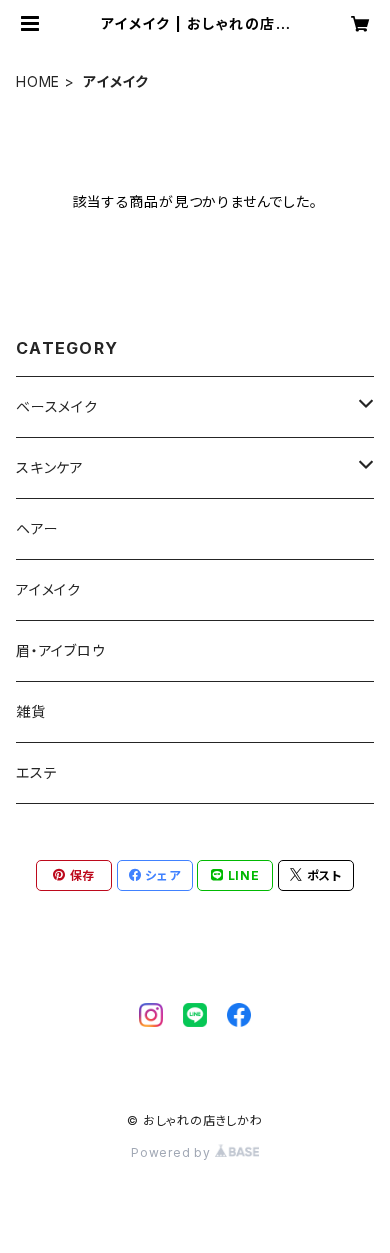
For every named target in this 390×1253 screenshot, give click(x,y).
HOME (38, 81)
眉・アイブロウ (61, 650)
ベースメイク (57, 406)
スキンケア (50, 467)
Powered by (173, 1152)
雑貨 (31, 711)
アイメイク (48, 589)
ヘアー (37, 528)
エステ (36, 772)
